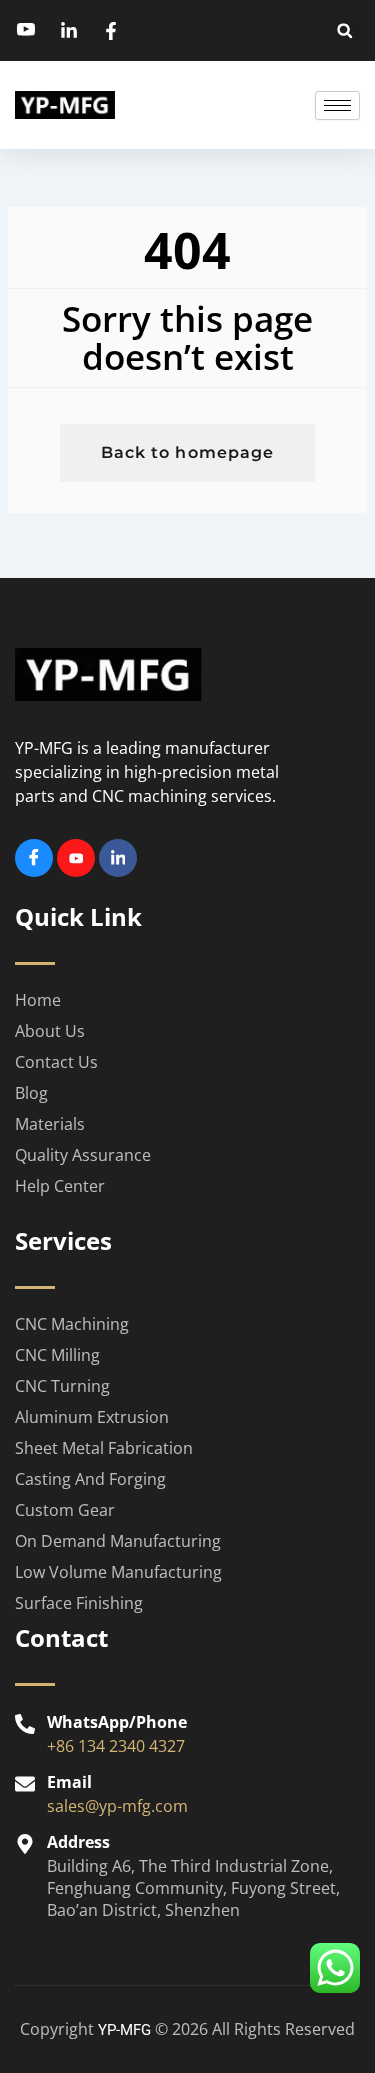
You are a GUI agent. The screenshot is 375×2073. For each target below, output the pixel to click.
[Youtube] (76, 858)
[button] (344, 30)
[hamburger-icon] (337, 105)
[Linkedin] (118, 858)
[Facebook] (34, 858)
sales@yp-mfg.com (117, 1806)
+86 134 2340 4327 (116, 1746)
